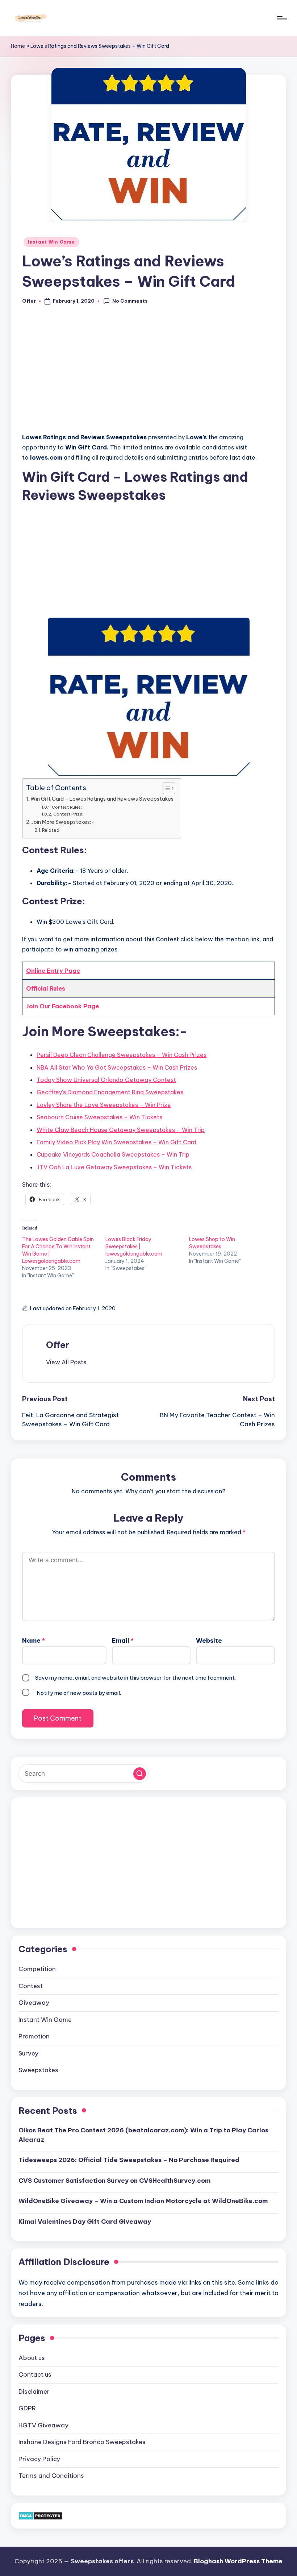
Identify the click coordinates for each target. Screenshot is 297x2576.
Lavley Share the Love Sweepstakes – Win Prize (104, 1105)
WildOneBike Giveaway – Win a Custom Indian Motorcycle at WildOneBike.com (143, 2201)
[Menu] (282, 18)
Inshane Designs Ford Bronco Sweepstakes (82, 2442)
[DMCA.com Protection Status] (40, 2515)
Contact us (35, 2374)
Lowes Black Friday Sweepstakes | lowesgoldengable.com (134, 1246)
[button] (66, 1362)
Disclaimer (34, 2392)
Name (34, 1640)
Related (51, 830)
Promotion (34, 2036)
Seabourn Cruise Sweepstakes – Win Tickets (99, 1117)
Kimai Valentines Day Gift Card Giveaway (85, 2222)
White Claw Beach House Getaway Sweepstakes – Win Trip (121, 1130)
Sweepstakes (38, 2070)
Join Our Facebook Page (62, 1006)
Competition (37, 1969)
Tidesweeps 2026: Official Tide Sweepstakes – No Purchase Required (129, 2160)
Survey (28, 2053)
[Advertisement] (148, 373)
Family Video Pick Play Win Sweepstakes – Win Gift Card (116, 1142)
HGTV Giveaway (43, 2425)
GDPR (27, 2408)
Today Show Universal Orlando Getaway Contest (106, 1080)
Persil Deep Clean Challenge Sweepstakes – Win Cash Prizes (122, 1055)
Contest (31, 1986)
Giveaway (34, 2003)
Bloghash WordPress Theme (238, 2561)
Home (18, 46)
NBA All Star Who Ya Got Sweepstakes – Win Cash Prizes (117, 1067)
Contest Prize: (68, 814)
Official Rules (46, 988)
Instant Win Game (51, 242)
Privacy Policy (39, 2459)
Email (123, 1640)
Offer (58, 1345)
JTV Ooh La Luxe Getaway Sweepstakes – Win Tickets (114, 1167)
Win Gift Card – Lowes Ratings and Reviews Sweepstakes (102, 799)
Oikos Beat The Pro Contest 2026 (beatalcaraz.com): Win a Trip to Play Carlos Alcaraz (143, 2135)
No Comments (130, 301)
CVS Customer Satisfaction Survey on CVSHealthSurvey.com (114, 2181)
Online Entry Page (53, 971)
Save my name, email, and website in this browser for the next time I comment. (135, 1678)
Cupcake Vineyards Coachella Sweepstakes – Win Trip (113, 1154)
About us (32, 2358)
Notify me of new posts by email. (79, 1693)
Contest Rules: (67, 807)
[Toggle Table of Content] (165, 788)
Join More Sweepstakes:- (63, 822)
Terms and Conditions (51, 2476)
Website (209, 1640)
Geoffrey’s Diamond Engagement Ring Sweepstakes (110, 1092)
